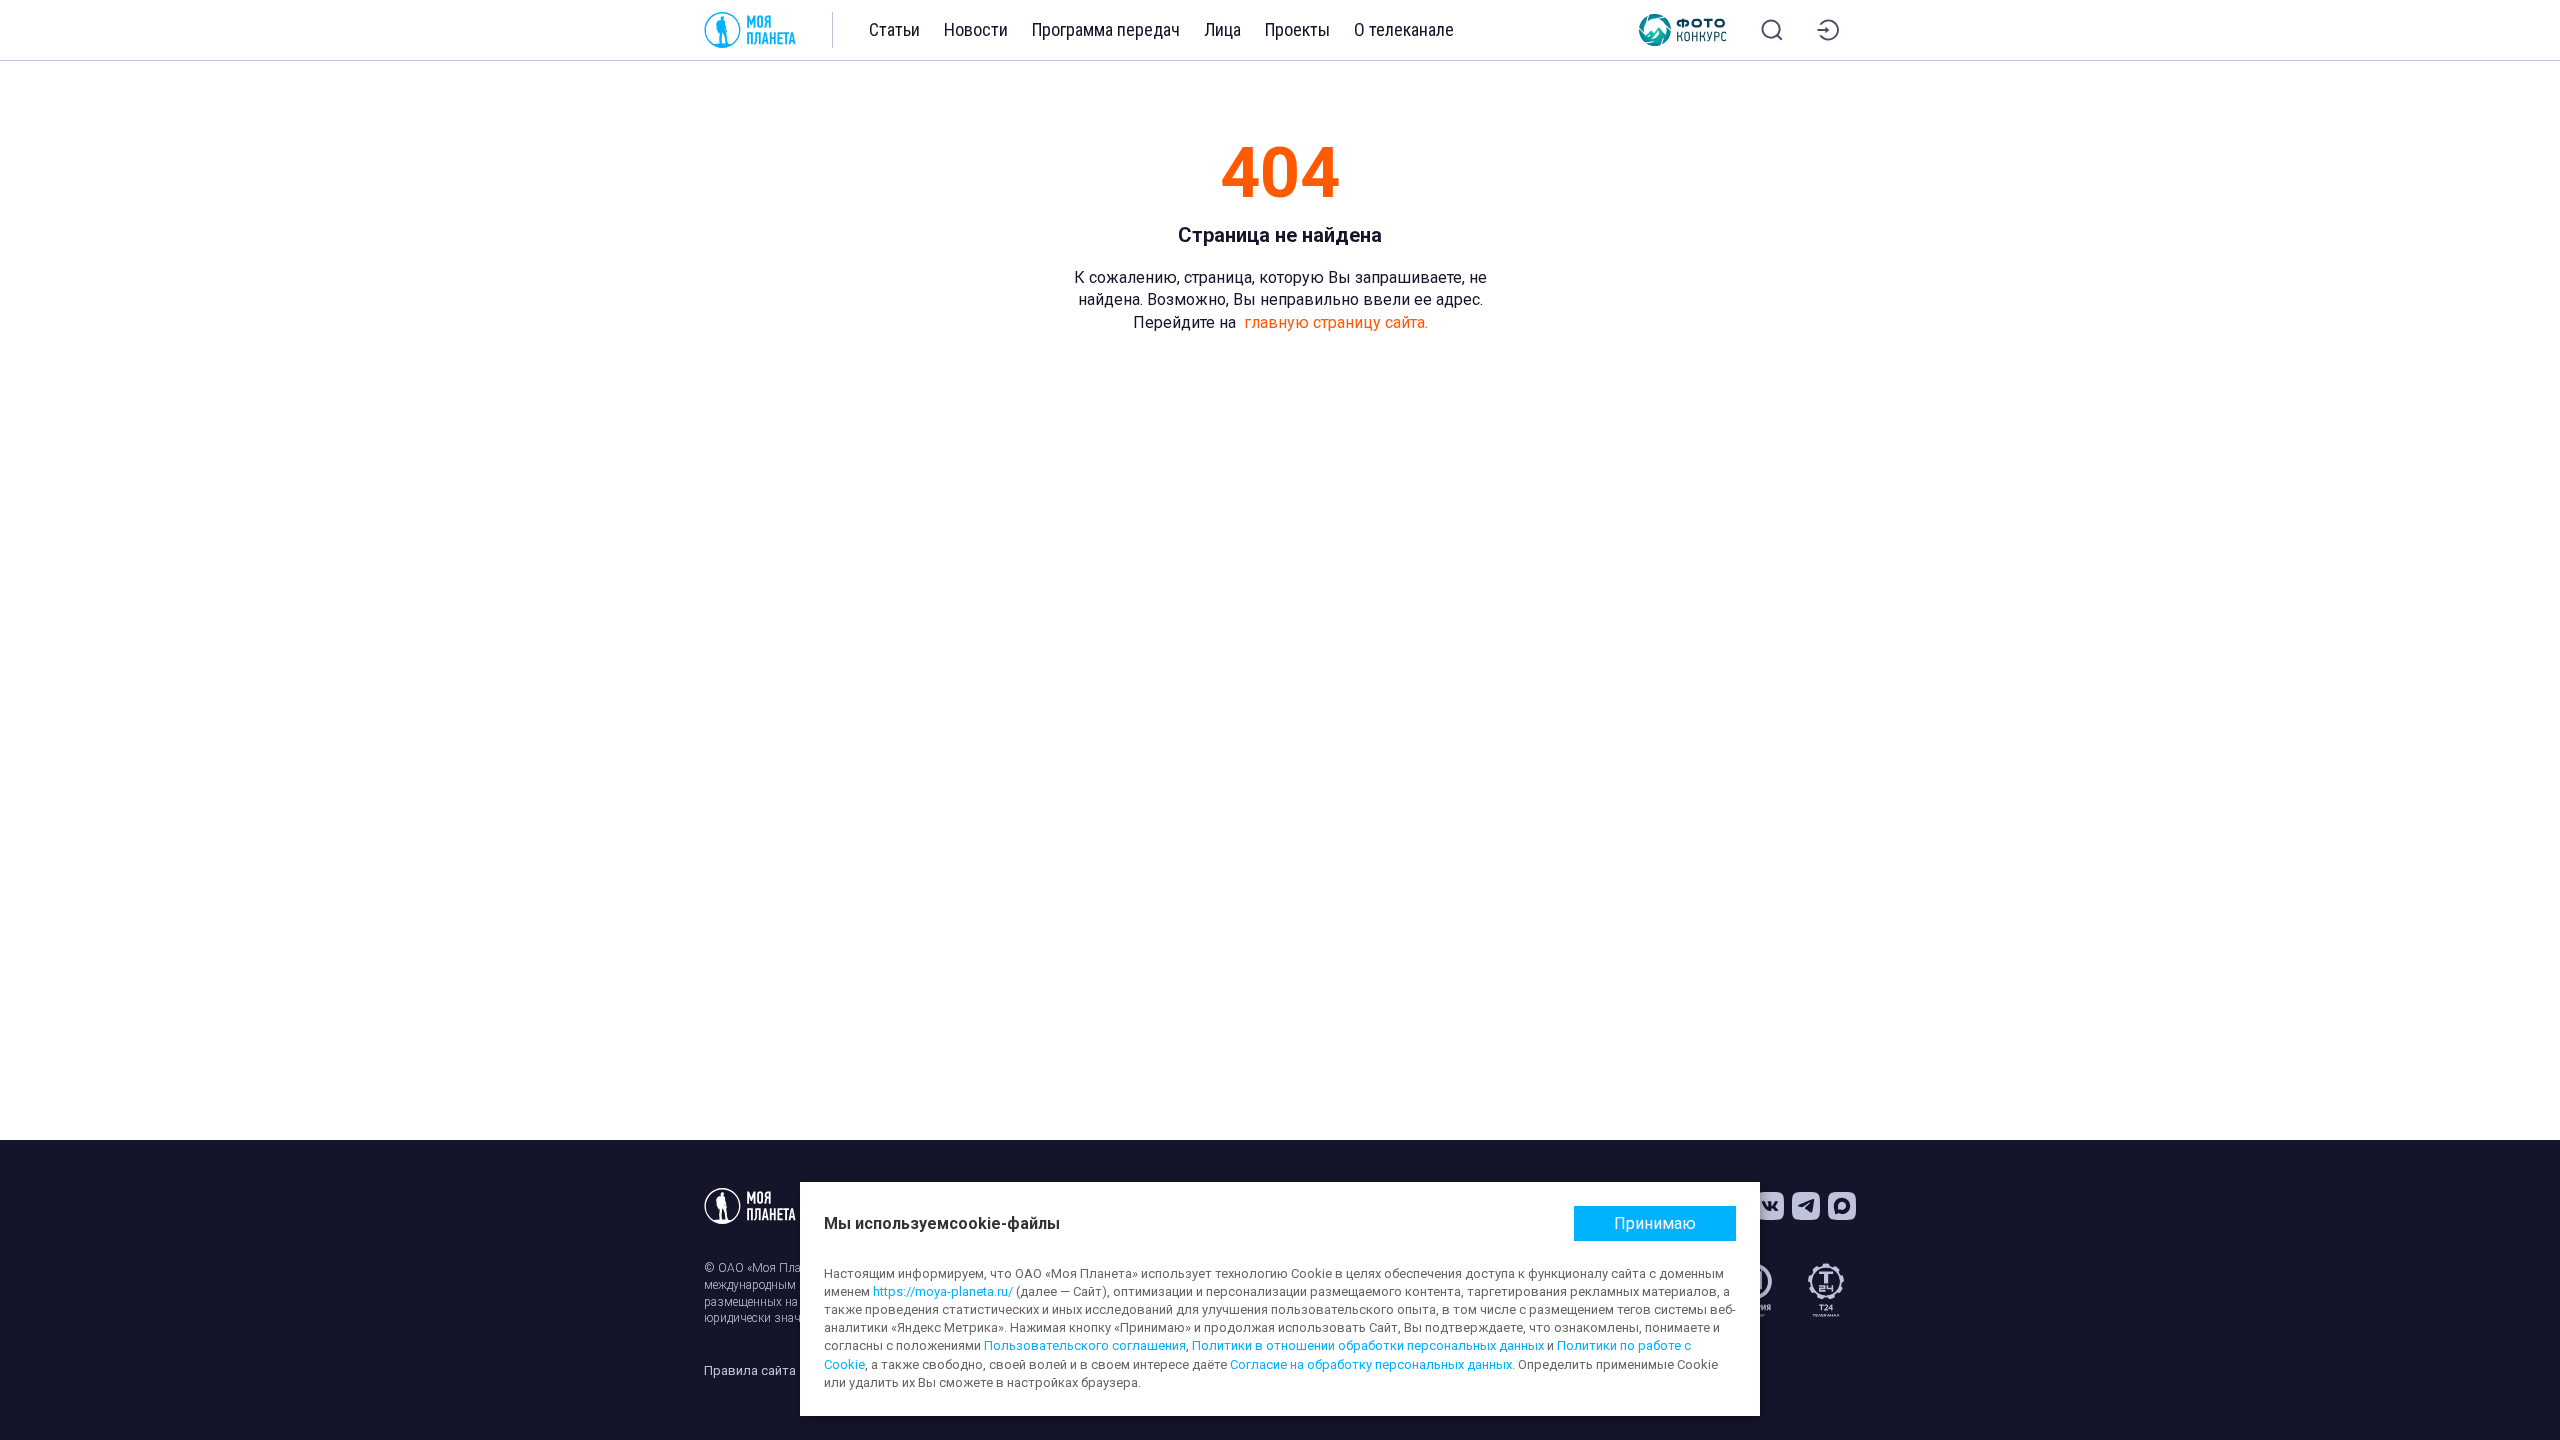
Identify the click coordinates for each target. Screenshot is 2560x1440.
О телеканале (1404, 29)
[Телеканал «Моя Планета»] (750, 30)
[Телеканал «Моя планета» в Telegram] (1806, 1206)
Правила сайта (750, 1370)
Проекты (1297, 29)
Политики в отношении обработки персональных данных (1368, 1345)
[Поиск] (1772, 30)
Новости (976, 29)
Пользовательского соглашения (1085, 1345)
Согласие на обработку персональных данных (1371, 1364)
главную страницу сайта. (1336, 322)
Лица (1222, 29)
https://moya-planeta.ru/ (943, 1291)
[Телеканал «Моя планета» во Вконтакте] (1770, 1206)
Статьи (894, 29)
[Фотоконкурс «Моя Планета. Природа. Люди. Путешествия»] (1683, 30)
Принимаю (1655, 1223)
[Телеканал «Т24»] (1826, 1290)
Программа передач (1106, 29)
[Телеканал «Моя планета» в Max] (1842, 1206)
